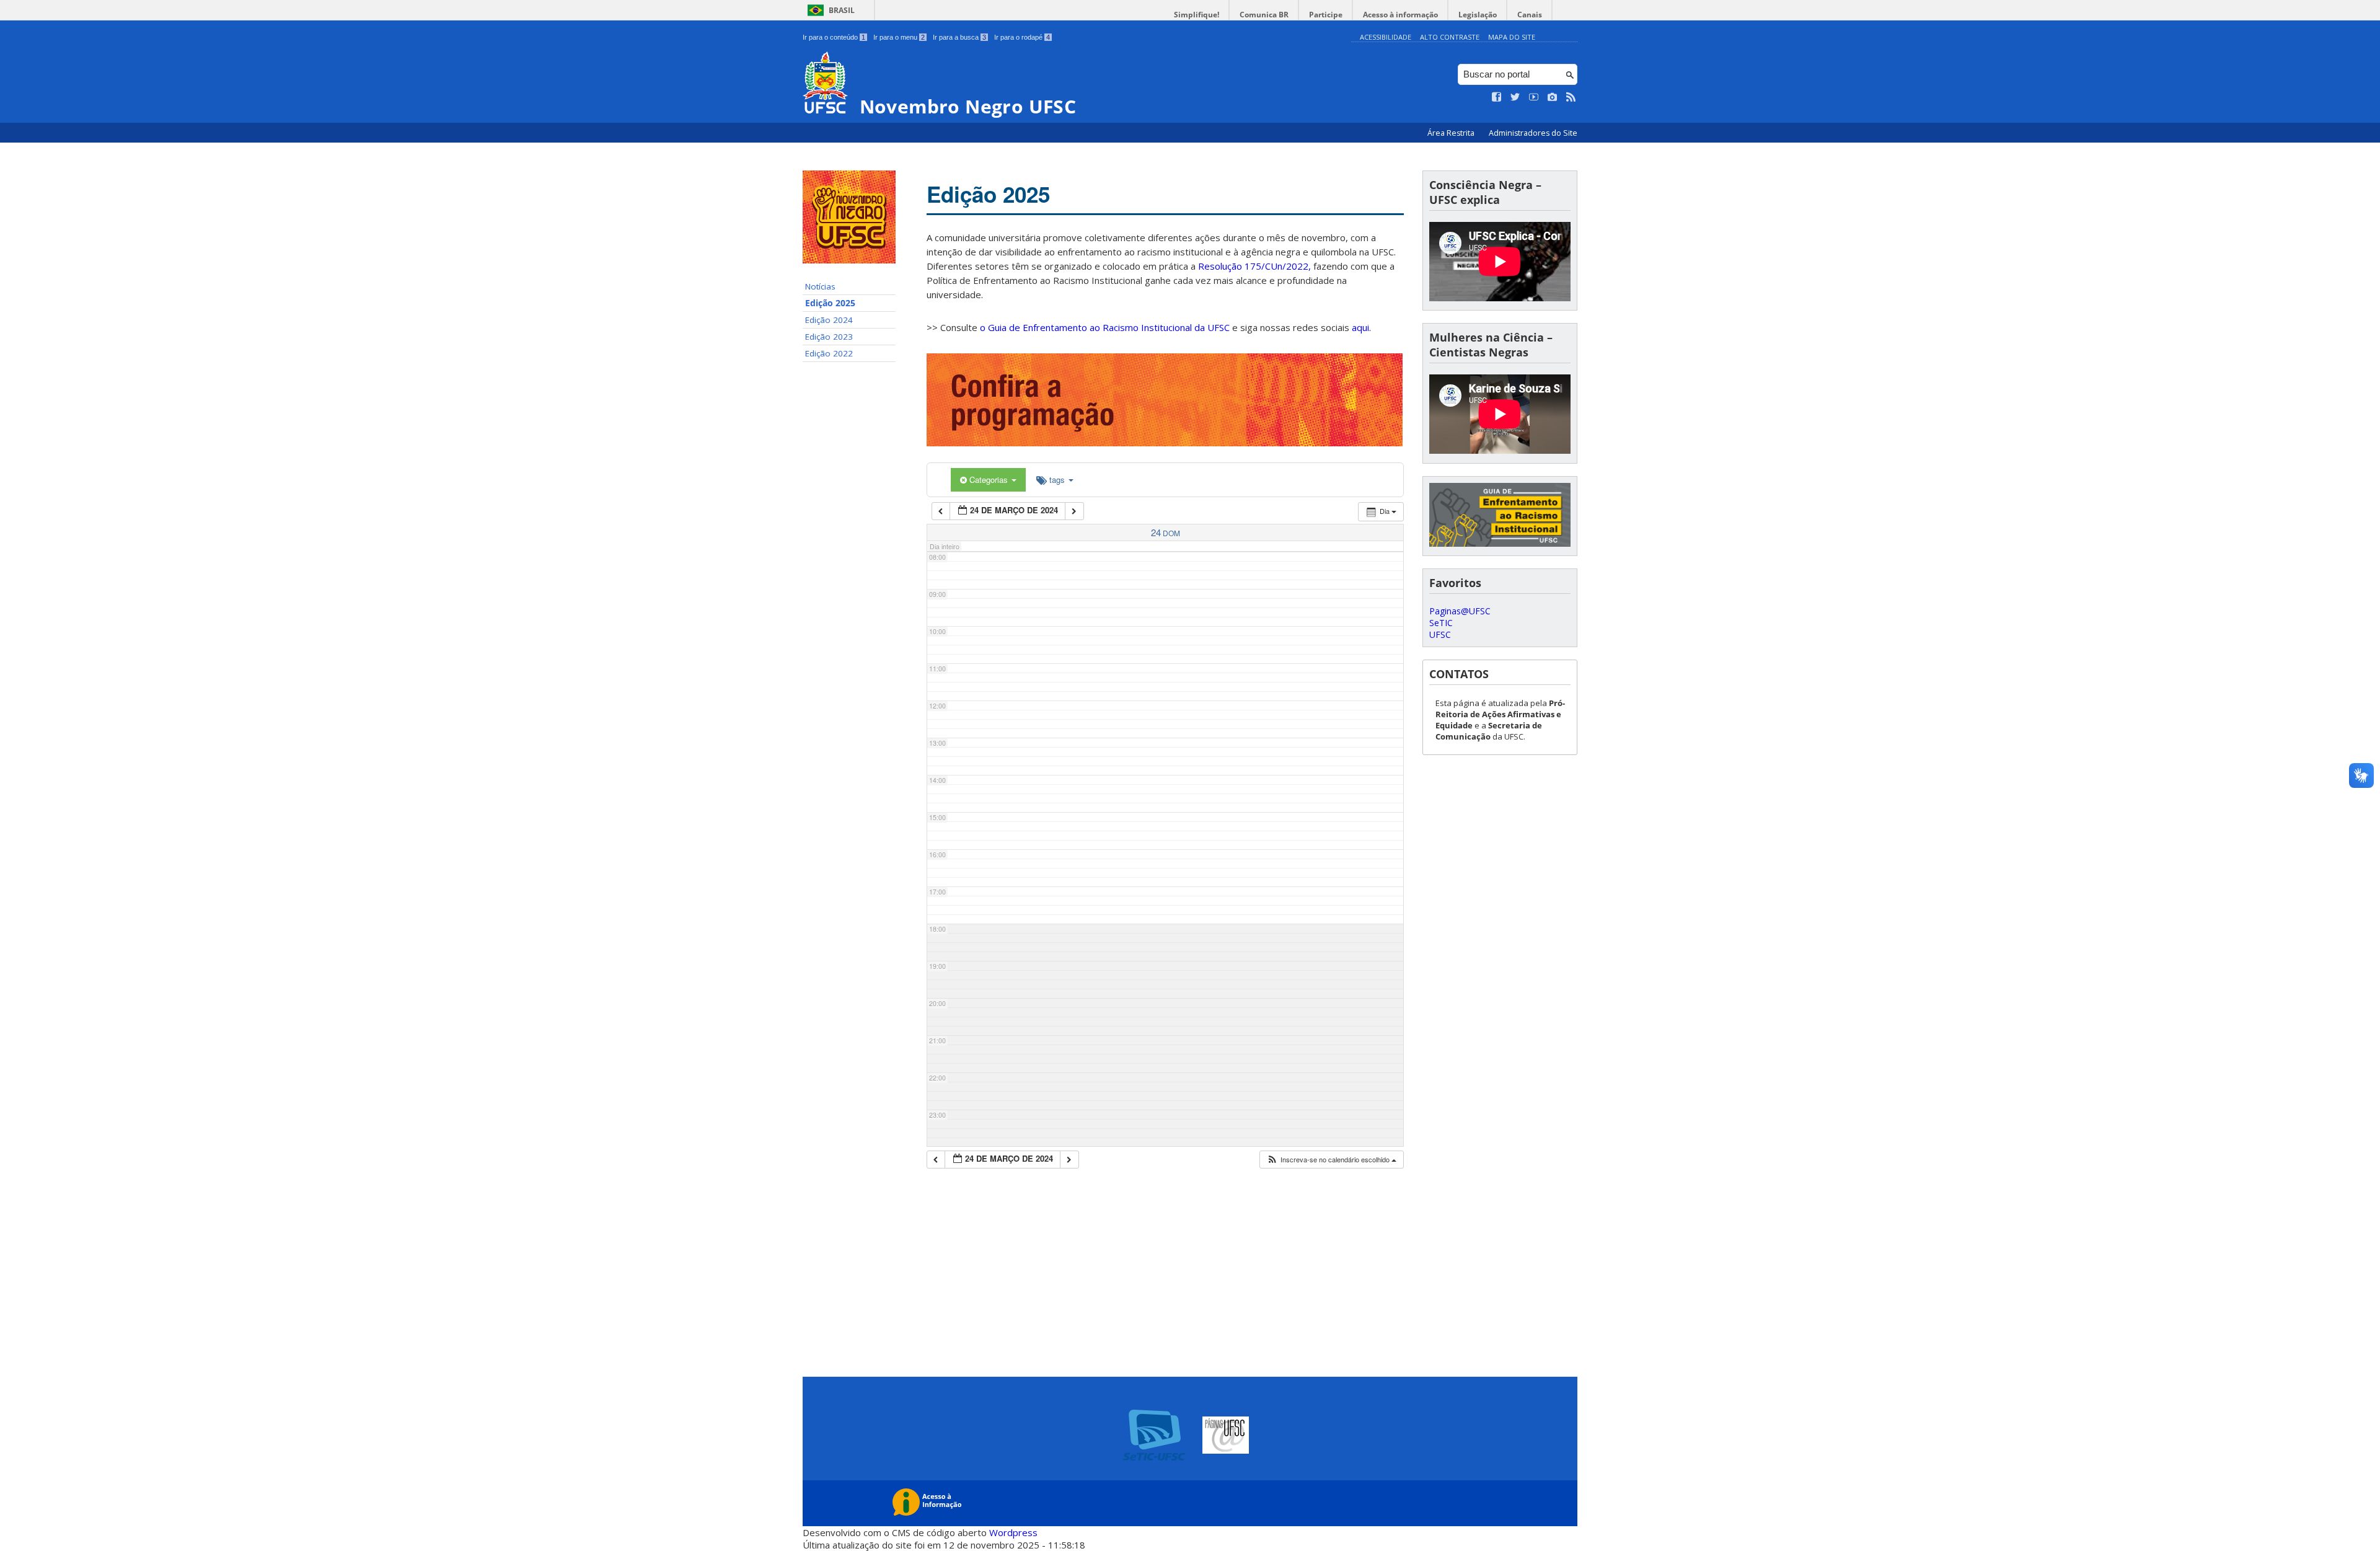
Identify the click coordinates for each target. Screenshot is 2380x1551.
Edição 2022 (829, 353)
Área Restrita (1452, 133)
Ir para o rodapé (1022, 37)
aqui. (1361, 327)
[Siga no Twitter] (1515, 97)
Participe (1326, 15)
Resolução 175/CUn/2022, (1253, 266)
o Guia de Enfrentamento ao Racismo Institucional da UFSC (1105, 327)
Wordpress (1013, 1532)
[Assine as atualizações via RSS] (1571, 97)
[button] (1331, 1160)
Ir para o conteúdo (834, 37)
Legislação (1478, 15)
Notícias (820, 286)
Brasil (842, 10)
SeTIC (1441, 623)
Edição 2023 (829, 337)
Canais (1530, 15)
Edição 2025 (830, 303)
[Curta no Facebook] (1497, 97)
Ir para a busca (959, 37)
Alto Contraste (1450, 37)
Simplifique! (1197, 15)
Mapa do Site (1512, 37)
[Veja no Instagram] (1553, 97)
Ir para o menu (899, 37)
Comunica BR (1264, 15)
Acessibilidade (1386, 37)
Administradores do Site (1533, 133)
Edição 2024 (829, 320)
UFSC (1440, 634)
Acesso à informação (1400, 15)
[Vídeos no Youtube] (1534, 97)
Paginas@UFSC (1460, 611)
